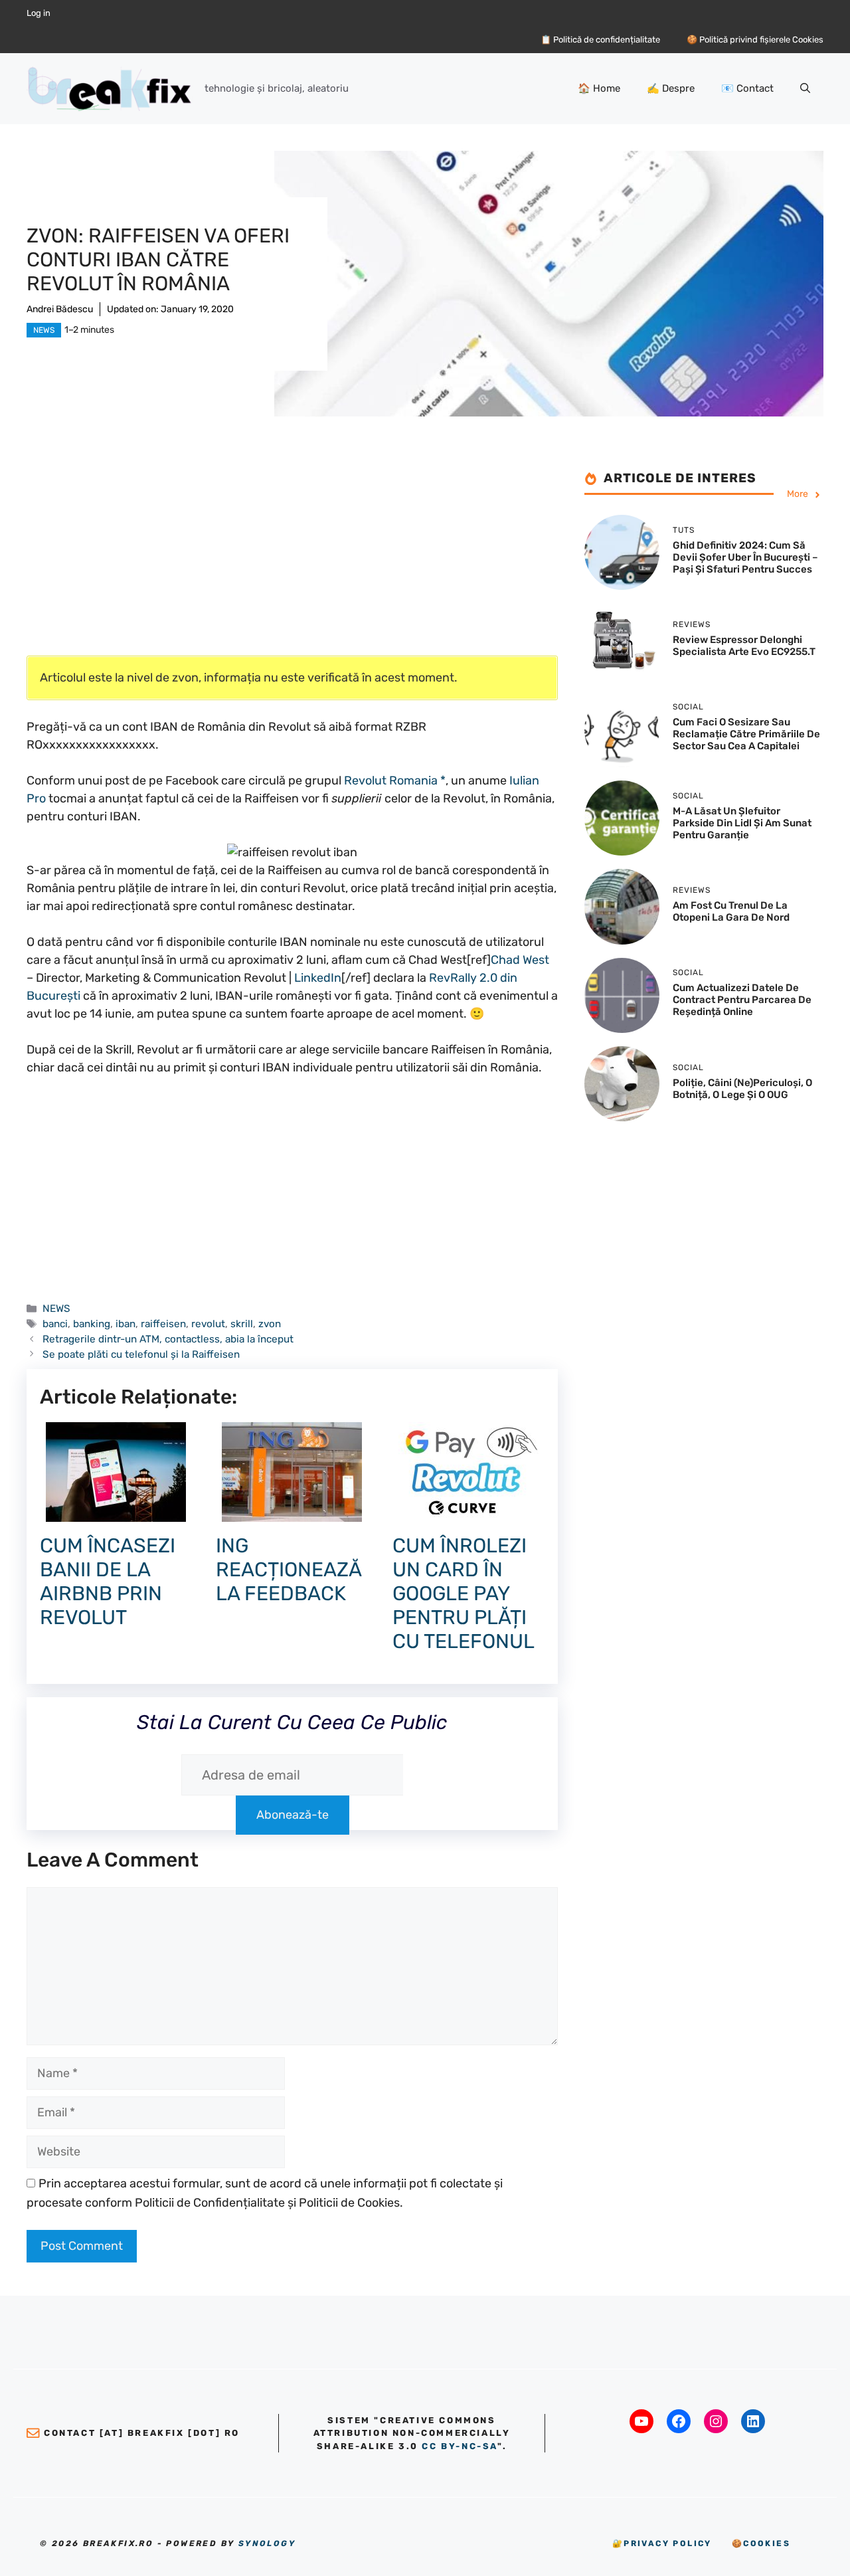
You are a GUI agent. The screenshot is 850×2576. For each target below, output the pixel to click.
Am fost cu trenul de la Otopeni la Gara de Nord (731, 911)
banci (55, 1324)
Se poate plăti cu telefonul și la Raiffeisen (141, 1354)
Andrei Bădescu (60, 309)
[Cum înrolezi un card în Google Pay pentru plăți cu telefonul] (468, 1513)
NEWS (44, 330)
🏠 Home (599, 88)
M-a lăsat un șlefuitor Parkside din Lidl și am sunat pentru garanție (742, 823)
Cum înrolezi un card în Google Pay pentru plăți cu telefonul (464, 1594)
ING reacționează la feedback (289, 1570)
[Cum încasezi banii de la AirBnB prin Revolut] (116, 1513)
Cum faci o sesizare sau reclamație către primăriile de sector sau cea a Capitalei (746, 735)
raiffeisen (163, 1324)
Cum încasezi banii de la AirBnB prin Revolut (108, 1582)
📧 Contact (747, 88)
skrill (242, 1324)
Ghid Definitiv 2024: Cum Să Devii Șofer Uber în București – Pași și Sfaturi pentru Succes (745, 557)
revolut (208, 1324)
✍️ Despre (671, 88)
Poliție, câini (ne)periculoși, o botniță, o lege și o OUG (742, 1089)
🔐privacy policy (662, 2543)
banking (92, 1324)
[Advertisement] (292, 563)
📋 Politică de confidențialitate (600, 40)
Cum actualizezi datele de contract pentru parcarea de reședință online (742, 1000)
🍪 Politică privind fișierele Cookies (755, 40)
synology (267, 2543)
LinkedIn (318, 978)
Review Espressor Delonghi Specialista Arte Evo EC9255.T (744, 646)
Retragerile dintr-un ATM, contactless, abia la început (168, 1339)
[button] (805, 88)
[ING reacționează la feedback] (292, 1513)
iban (126, 1324)
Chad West (520, 960)
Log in (39, 13)
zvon (270, 1324)
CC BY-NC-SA (460, 2446)
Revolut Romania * (395, 781)
